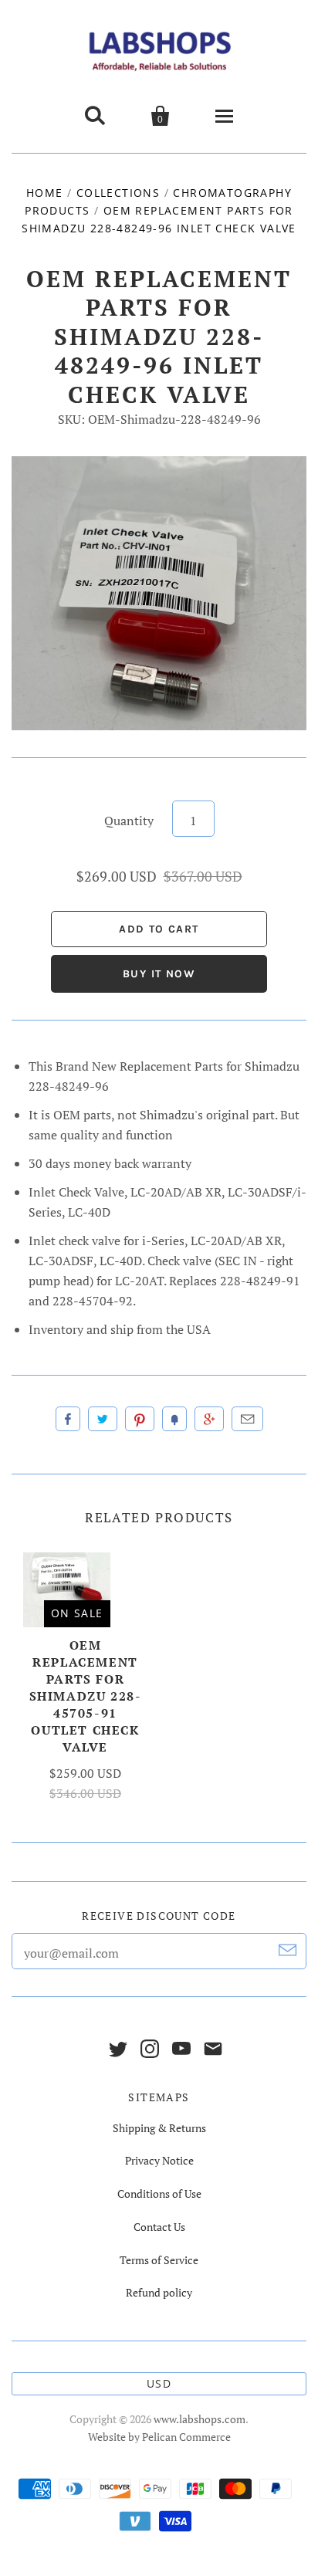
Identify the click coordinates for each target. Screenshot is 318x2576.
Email (247, 1419)
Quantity (129, 821)
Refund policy (159, 2292)
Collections (118, 193)
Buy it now (159, 974)
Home (45, 193)
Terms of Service (159, 2260)
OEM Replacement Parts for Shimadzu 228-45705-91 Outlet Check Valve (86, 1696)
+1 (209, 1419)
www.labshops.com (200, 2419)
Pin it (140, 1419)
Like (68, 1419)
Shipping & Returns (159, 2128)
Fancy (174, 1419)
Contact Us (159, 2227)
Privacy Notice (159, 2160)
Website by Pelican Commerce (159, 2437)
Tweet (103, 1419)
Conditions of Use (159, 2193)
